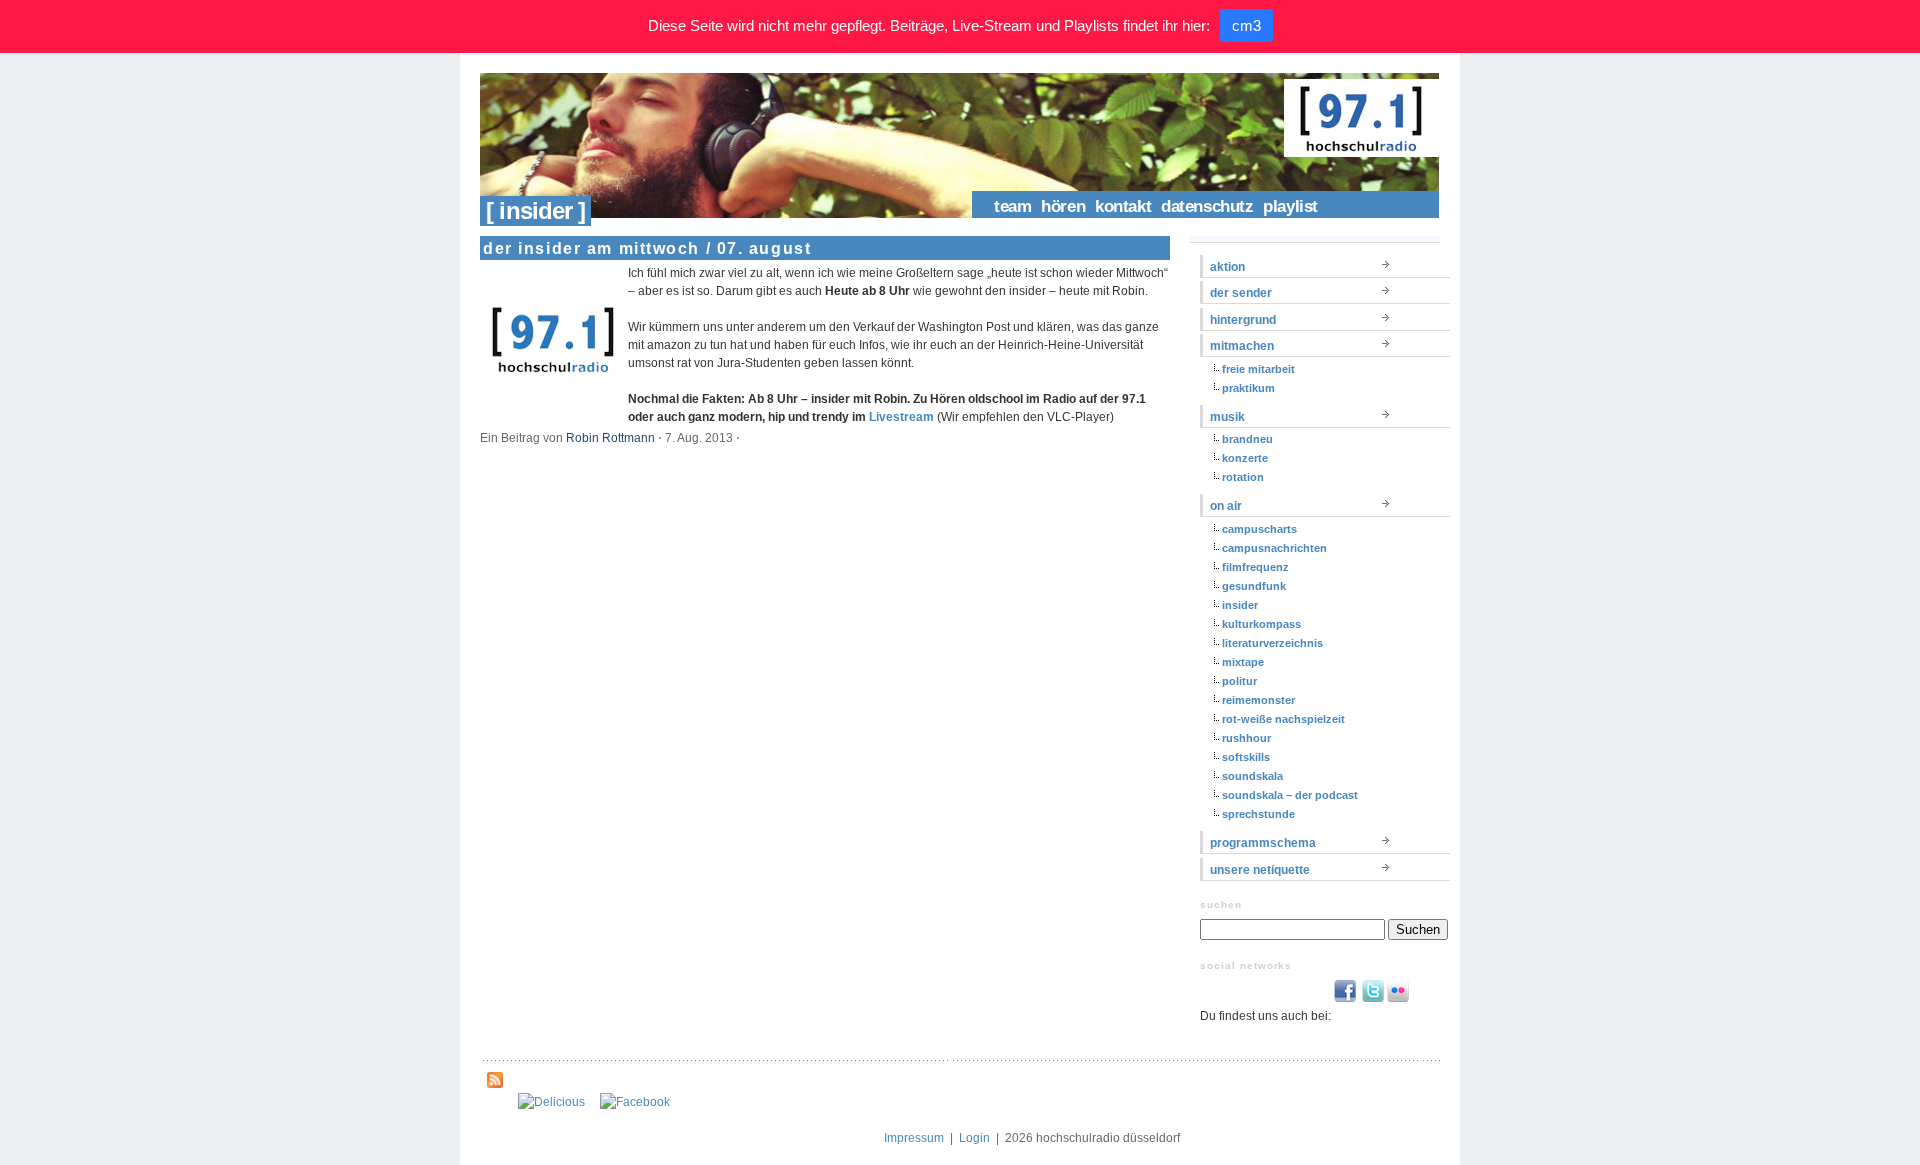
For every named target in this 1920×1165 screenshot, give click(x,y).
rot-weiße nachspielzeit (1283, 719)
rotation (1243, 477)
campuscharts (1259, 529)
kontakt (1123, 206)
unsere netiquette (1260, 870)
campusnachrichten (1274, 548)
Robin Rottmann (610, 438)
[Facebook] (635, 1102)
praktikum (1248, 388)
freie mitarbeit (1258, 369)
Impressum (914, 1138)
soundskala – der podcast (1290, 795)
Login (974, 1138)
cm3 (1246, 25)
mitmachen (1242, 346)
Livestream (901, 417)
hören (1063, 206)
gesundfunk (1254, 586)
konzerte (1245, 458)
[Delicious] (551, 1102)
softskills (1246, 757)
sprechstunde (1258, 814)
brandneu (1247, 439)
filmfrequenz (1255, 567)
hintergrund (1243, 320)
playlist (1290, 206)
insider (1240, 605)
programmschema (1263, 843)
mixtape (1243, 662)
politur (1239, 681)
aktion (1227, 267)
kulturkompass (1261, 624)
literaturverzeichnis (1272, 643)
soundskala (1252, 776)
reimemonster (1258, 700)
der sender (1241, 293)
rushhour (1246, 738)
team (1012, 206)
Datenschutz (1207, 206)
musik (1227, 417)
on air (1226, 506)
